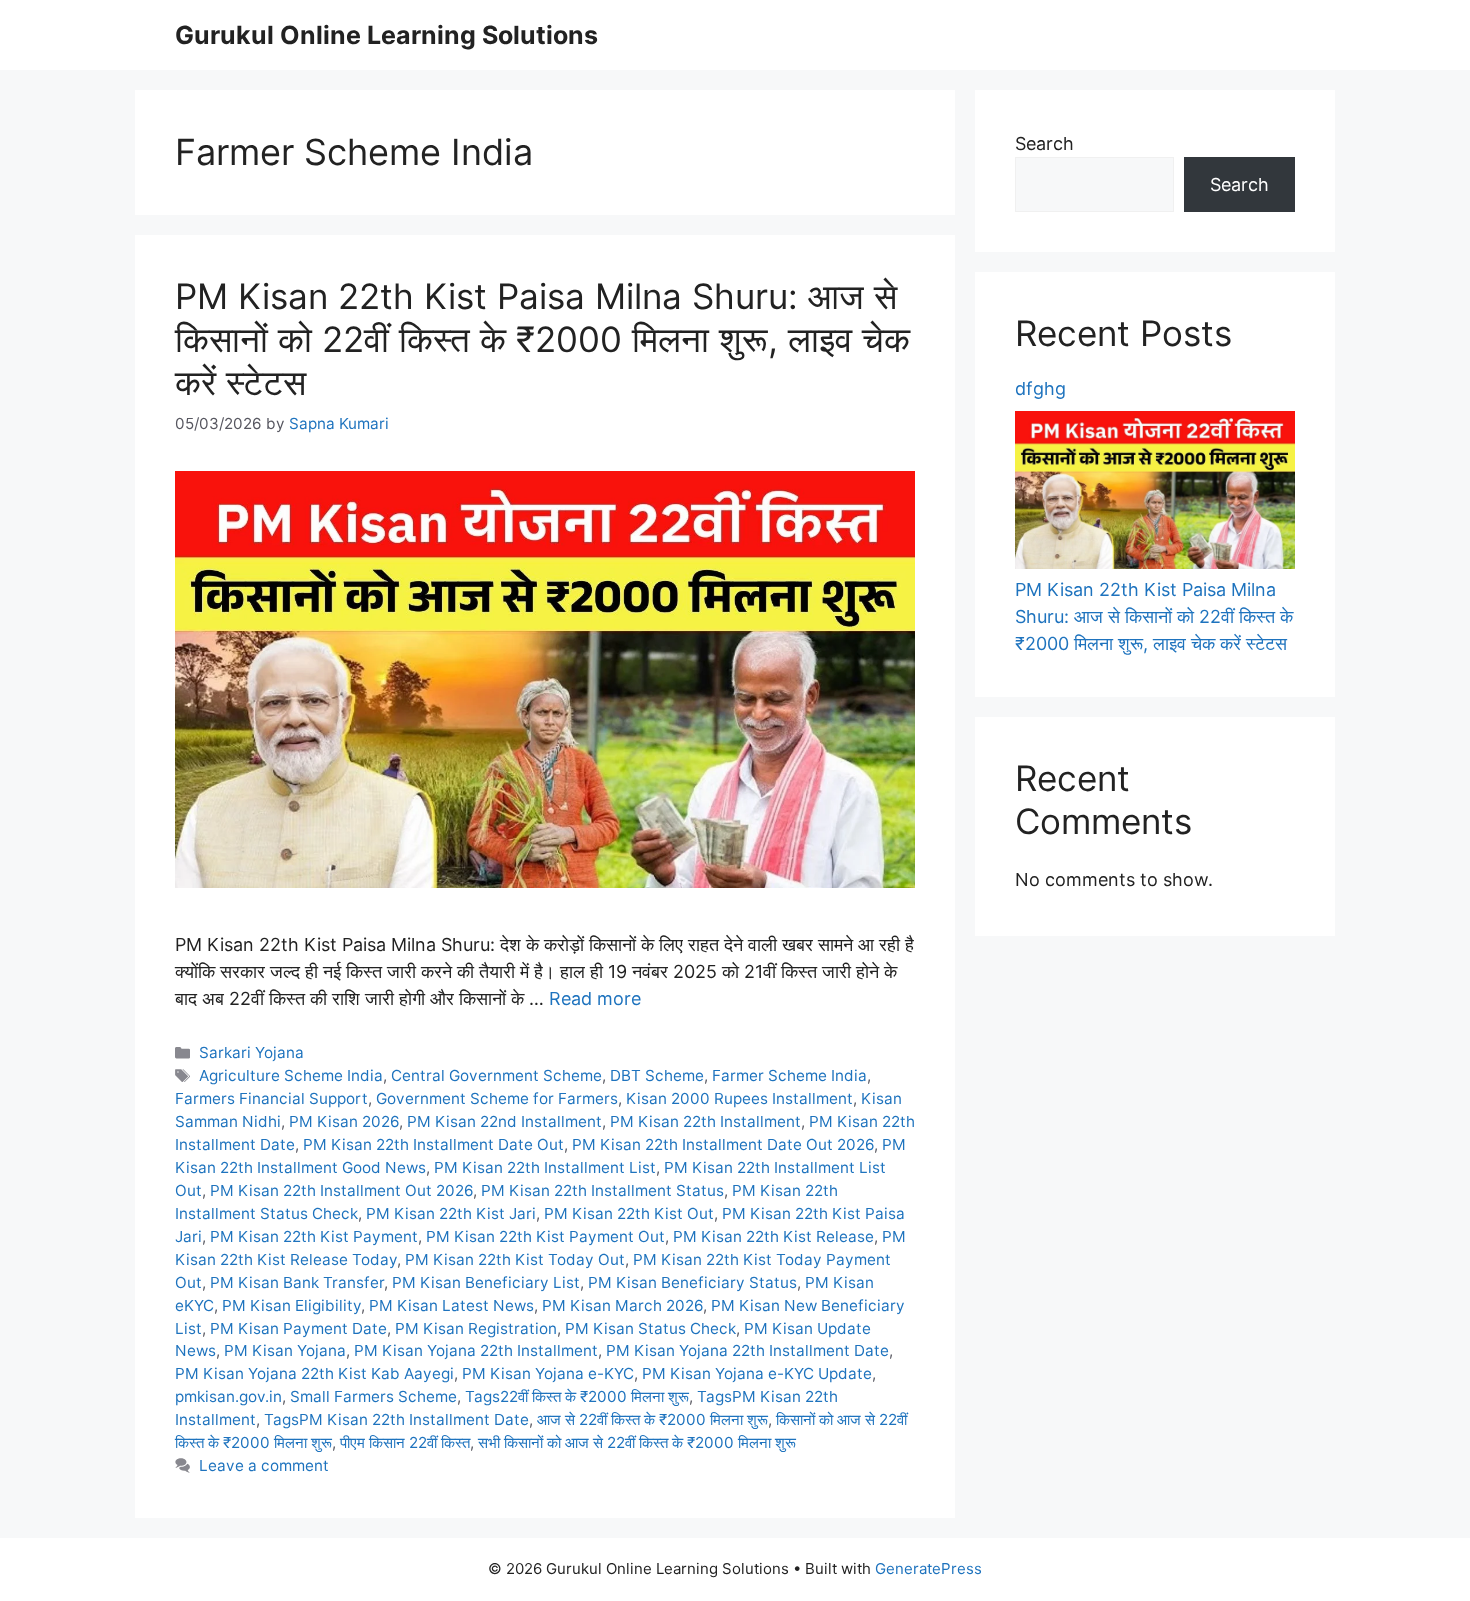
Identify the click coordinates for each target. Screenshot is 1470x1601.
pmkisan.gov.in (228, 1396)
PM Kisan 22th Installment (705, 1121)
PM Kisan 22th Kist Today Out (515, 1259)
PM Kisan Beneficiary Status (692, 1282)
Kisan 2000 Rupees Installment (739, 1098)
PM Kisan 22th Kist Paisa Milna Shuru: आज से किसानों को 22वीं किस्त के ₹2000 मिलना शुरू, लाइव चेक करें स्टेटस (542, 339)
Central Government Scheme (496, 1075)
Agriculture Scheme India (291, 1075)
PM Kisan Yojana (285, 1350)
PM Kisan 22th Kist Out (629, 1213)
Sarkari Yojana (251, 1052)
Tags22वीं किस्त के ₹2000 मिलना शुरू (577, 1396)
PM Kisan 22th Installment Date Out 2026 (723, 1144)
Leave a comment (264, 1465)
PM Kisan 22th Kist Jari (451, 1213)
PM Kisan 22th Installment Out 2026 (341, 1190)
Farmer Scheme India (789, 1075)
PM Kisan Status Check (650, 1328)
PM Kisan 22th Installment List (545, 1167)
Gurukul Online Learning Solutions (386, 35)
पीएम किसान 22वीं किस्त (405, 1442)
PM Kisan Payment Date (298, 1328)
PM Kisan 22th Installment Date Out (433, 1144)
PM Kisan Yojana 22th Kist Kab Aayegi (314, 1373)
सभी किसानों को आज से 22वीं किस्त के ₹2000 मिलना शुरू (637, 1442)
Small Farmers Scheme (373, 1396)
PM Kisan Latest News (451, 1305)
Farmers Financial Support (271, 1098)
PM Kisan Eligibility (291, 1305)
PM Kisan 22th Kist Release (773, 1236)
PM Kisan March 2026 (622, 1305)
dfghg (1040, 388)
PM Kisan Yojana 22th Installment (476, 1350)
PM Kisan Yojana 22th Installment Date (747, 1350)
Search (1044, 143)
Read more (595, 998)
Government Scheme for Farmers (497, 1098)
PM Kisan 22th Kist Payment (314, 1236)
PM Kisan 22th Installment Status (602, 1190)
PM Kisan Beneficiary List (486, 1282)
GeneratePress (928, 1568)
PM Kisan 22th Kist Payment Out (545, 1236)
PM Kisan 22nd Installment (504, 1121)
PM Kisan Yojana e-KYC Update (757, 1373)
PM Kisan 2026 (344, 1121)
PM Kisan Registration (476, 1328)
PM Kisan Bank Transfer (297, 1282)
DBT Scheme (657, 1075)
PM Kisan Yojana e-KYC (548, 1373)
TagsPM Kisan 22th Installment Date (396, 1419)
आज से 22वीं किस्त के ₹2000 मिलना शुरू (652, 1419)
